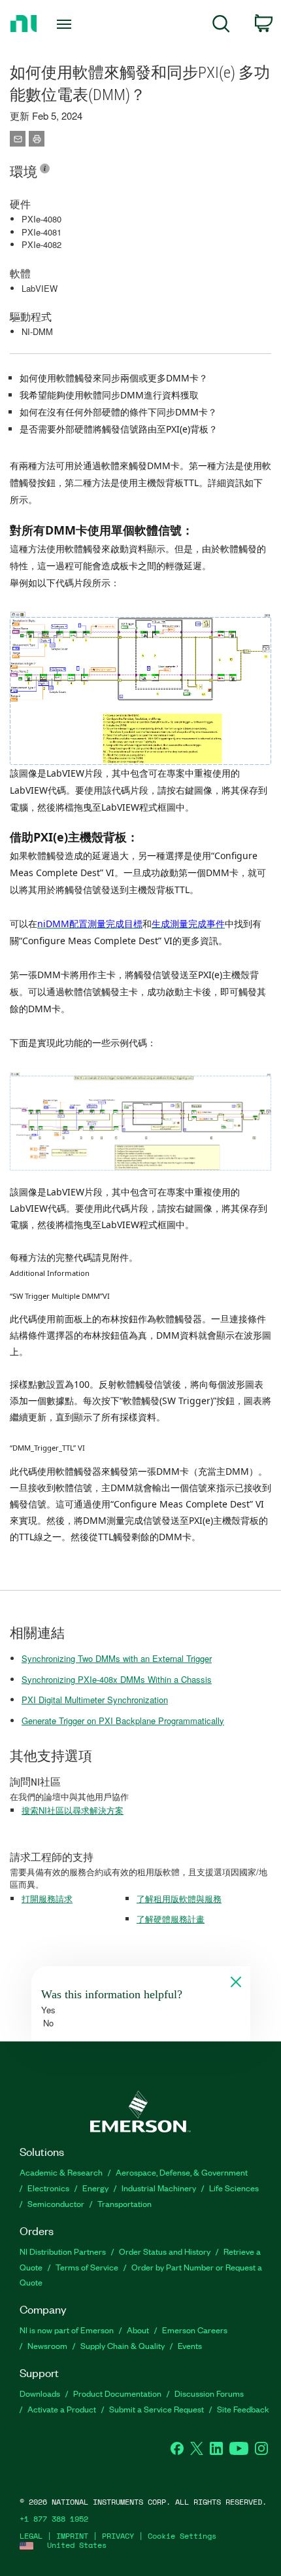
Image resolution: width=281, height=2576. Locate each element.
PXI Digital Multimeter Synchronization (95, 1700)
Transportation (124, 2203)
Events (190, 2345)
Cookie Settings (182, 2536)
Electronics (48, 2188)
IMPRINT (72, 2536)
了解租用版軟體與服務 (179, 1898)
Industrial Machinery (159, 2188)
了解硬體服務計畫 (171, 1919)
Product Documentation (117, 2393)
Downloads (40, 2393)
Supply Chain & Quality (123, 2345)
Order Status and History (165, 2251)
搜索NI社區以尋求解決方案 (73, 1810)
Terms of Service (87, 2267)
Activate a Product (62, 2409)
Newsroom (47, 2345)
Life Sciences (234, 2188)
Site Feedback (243, 2409)
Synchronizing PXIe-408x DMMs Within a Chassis (117, 1679)
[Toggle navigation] (68, 24)
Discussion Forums (209, 2393)
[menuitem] (221, 26)
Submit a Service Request (157, 2409)
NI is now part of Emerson (67, 2330)
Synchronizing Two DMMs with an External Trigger (117, 1658)
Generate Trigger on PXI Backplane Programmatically (123, 1720)
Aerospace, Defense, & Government (182, 2172)
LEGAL (31, 2536)
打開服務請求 (47, 1898)
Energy (95, 2188)
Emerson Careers (195, 2330)
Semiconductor (56, 2203)
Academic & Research (61, 2172)
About (138, 2330)
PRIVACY (118, 2536)
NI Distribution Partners (63, 2251)
